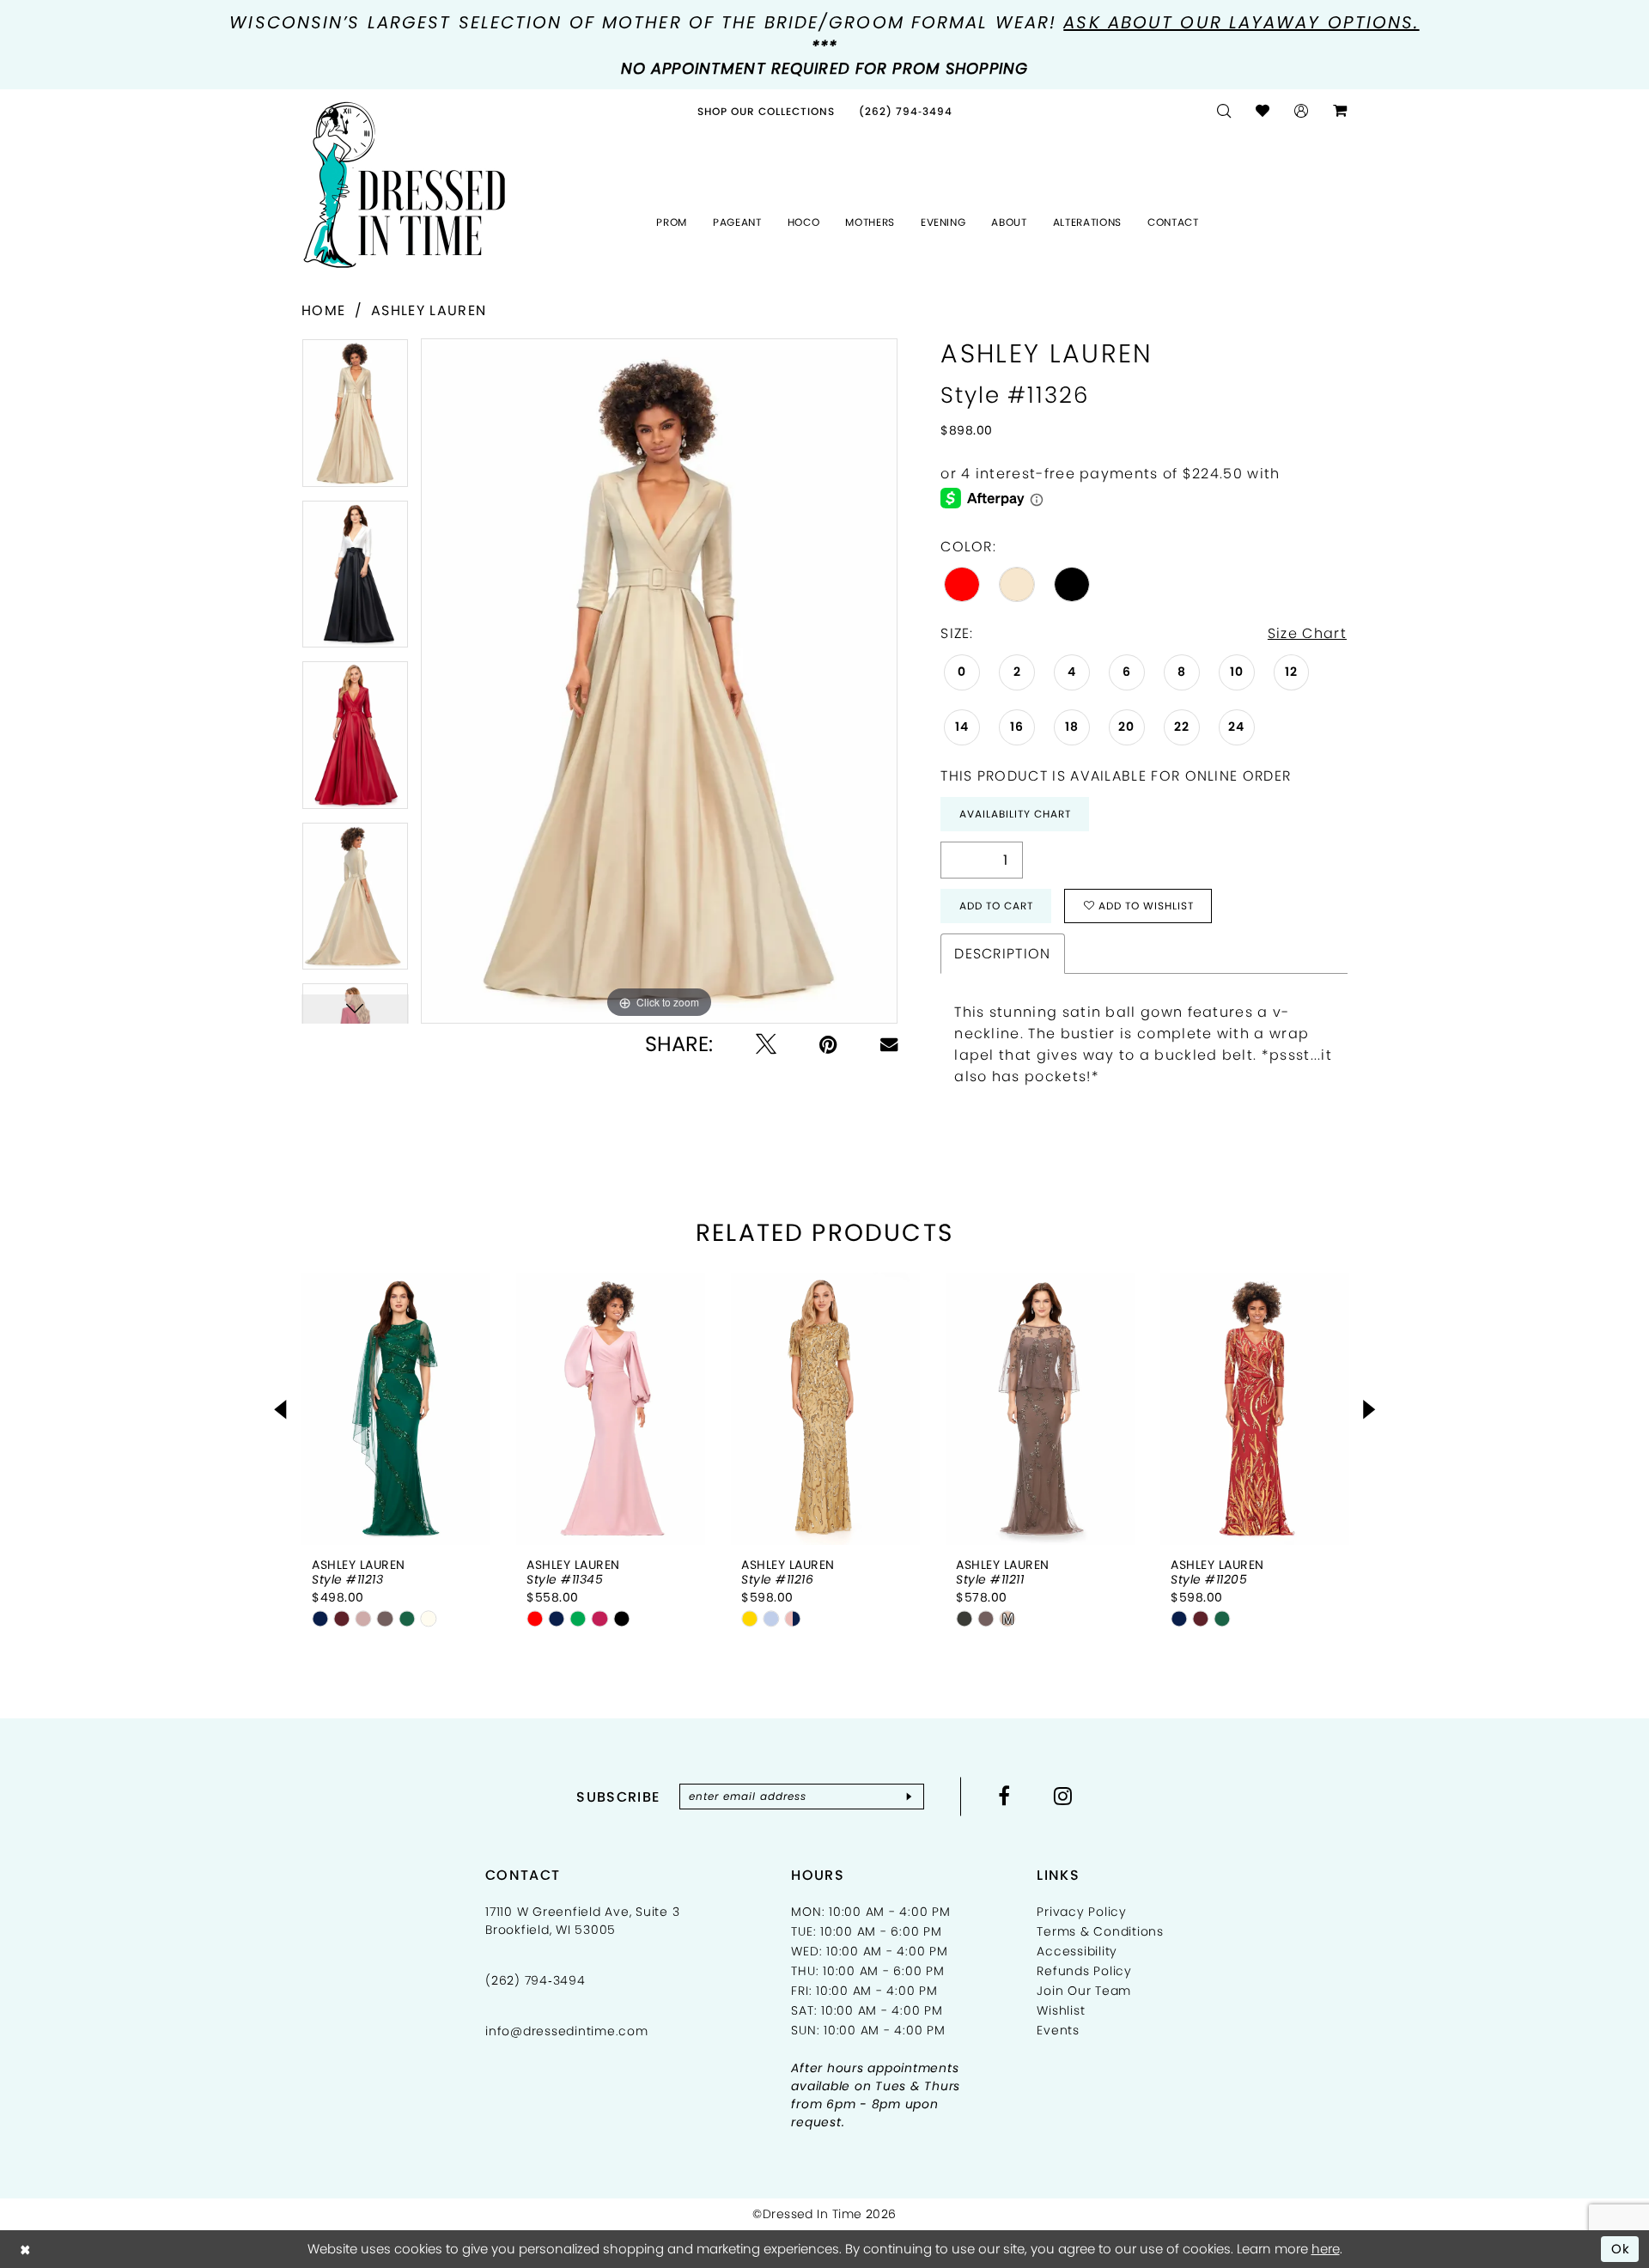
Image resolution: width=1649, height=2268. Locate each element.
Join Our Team (1084, 1991)
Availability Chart (1015, 814)
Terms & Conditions (1100, 1931)
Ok (1621, 2249)
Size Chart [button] (1307, 633)
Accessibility (1077, 1951)
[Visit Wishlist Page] (1263, 111)
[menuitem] (766, 111)
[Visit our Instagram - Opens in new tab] (1063, 1796)
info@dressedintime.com (567, 2031)
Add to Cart (996, 906)
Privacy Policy (1082, 1912)
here (1326, 2249)
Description (1002, 954)
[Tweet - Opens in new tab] (766, 1044)
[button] (1302, 111)
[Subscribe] (909, 1797)
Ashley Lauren (429, 310)
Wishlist (1061, 2010)
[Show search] (1224, 111)
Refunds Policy (1084, 1971)
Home (323, 310)
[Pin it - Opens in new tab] (828, 1044)
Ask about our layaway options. (1241, 22)
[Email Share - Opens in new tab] (889, 1044)
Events (1058, 2030)
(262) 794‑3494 (535, 1980)
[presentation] (396, 1409)
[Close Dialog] (25, 2249)
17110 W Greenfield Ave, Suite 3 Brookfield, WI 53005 (582, 1921)
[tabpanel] (355, 419)
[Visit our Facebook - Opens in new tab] (1004, 1796)
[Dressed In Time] (405, 185)
